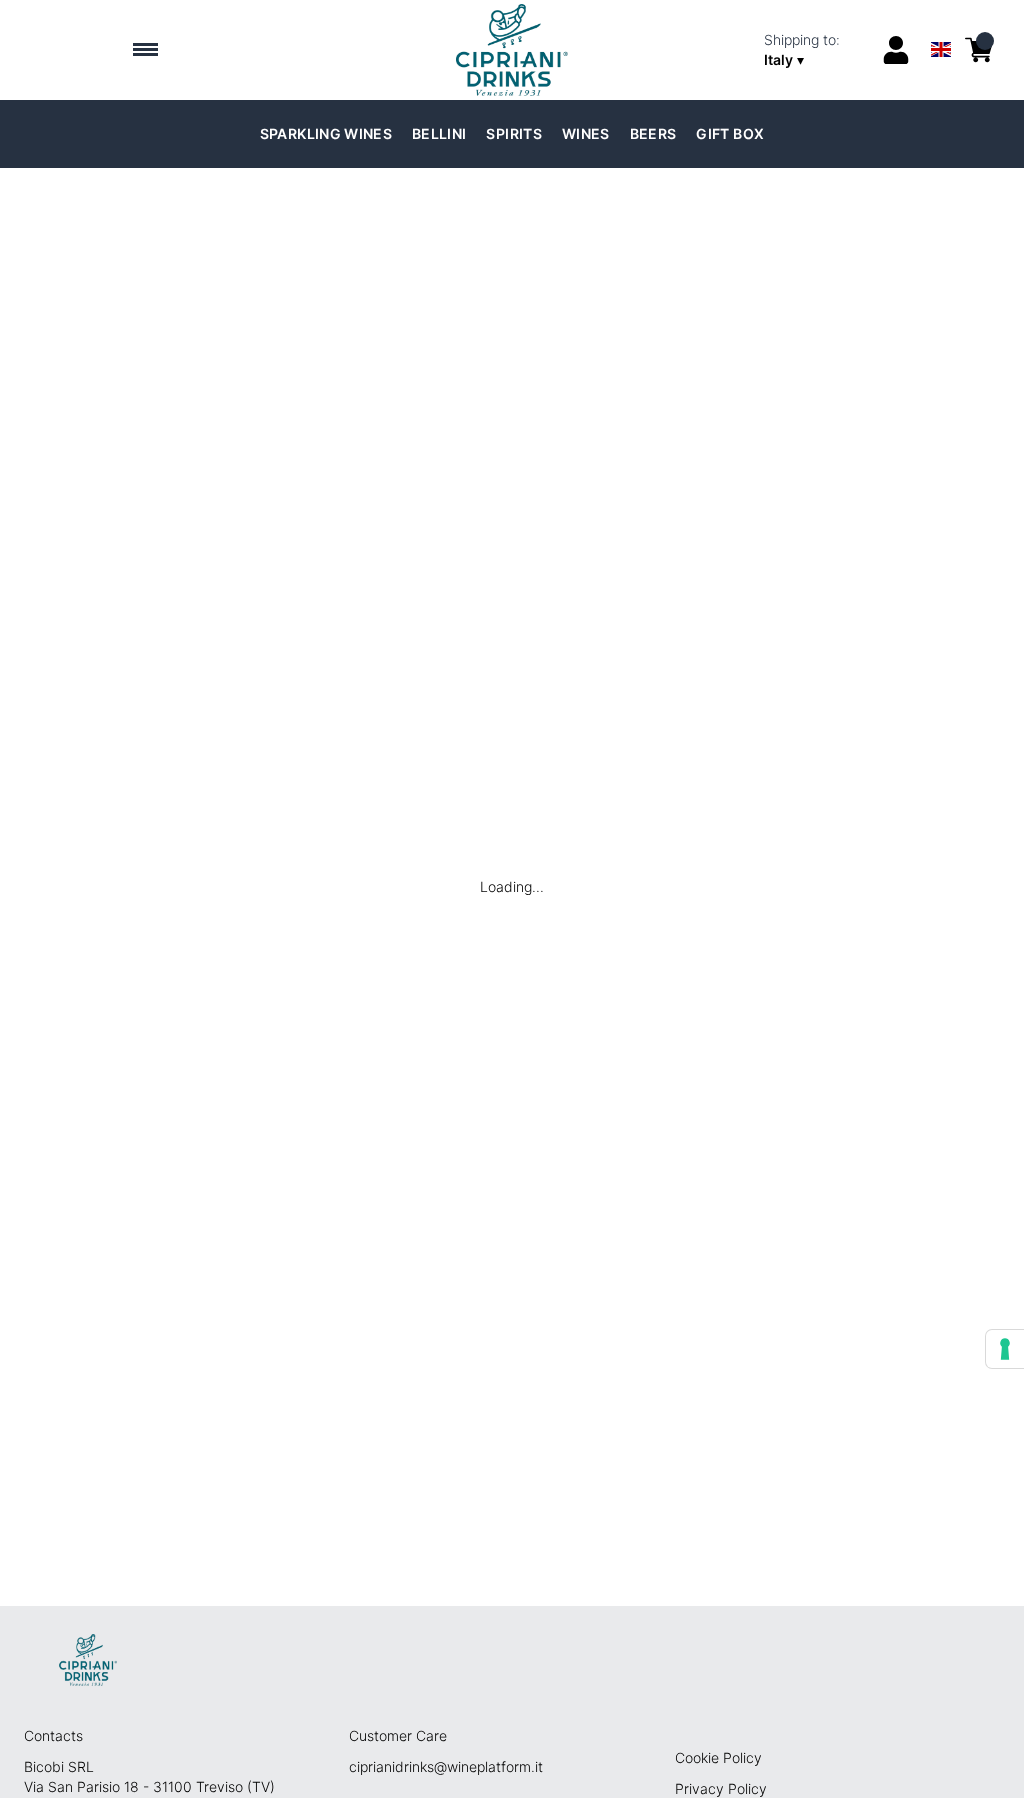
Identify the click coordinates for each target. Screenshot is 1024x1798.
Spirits (513, 133)
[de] (941, 23)
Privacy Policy (721, 1788)
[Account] (896, 50)
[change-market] (816, 50)
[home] (512, 50)
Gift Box (730, 133)
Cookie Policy (718, 1757)
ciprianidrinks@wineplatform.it (446, 1766)
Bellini (439, 133)
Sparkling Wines (326, 133)
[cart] (979, 50)
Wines (586, 133)
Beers (653, 133)
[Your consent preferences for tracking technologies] (1005, 1349)
